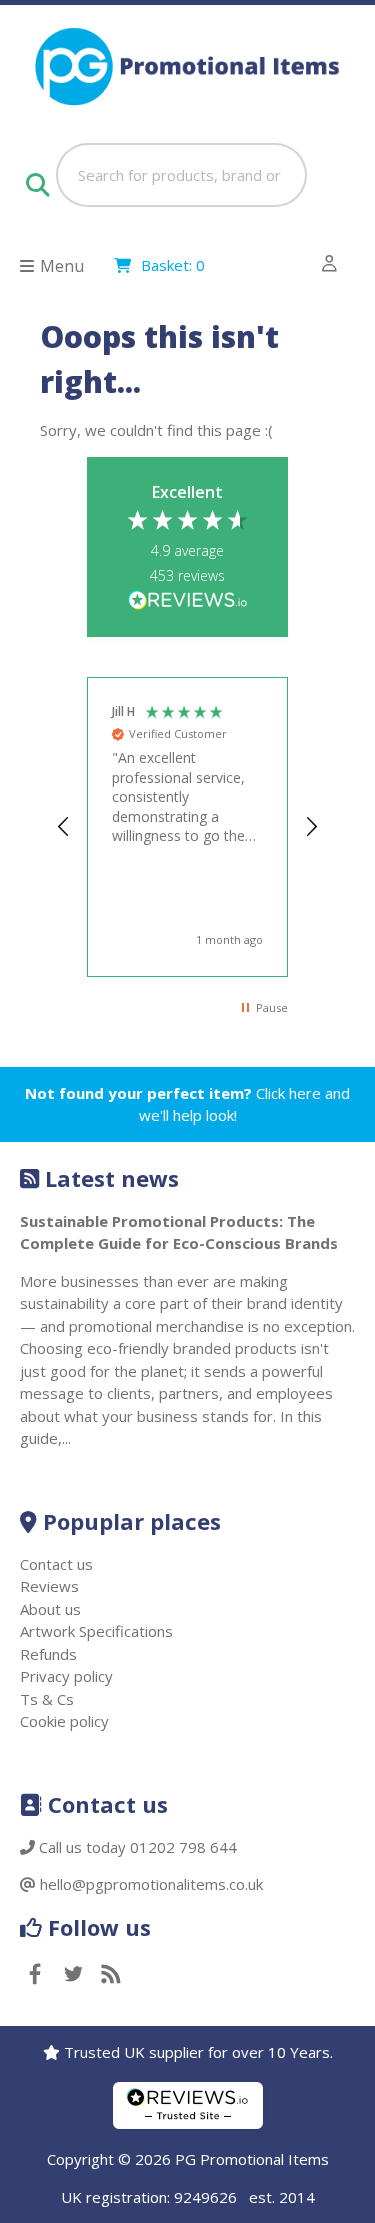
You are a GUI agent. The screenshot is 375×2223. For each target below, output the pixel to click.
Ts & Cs (47, 1699)
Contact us (56, 1564)
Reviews (49, 1586)
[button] (64, 827)
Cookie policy (64, 1721)
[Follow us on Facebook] (35, 1975)
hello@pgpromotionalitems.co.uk (151, 1884)
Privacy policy (66, 1676)
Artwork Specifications (96, 1631)
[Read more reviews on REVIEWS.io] (188, 601)
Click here (288, 1093)
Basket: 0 (173, 265)
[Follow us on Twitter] (73, 1975)
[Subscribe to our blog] (111, 1975)
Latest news (112, 1178)
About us (50, 1609)
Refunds (48, 1654)
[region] (188, 827)
